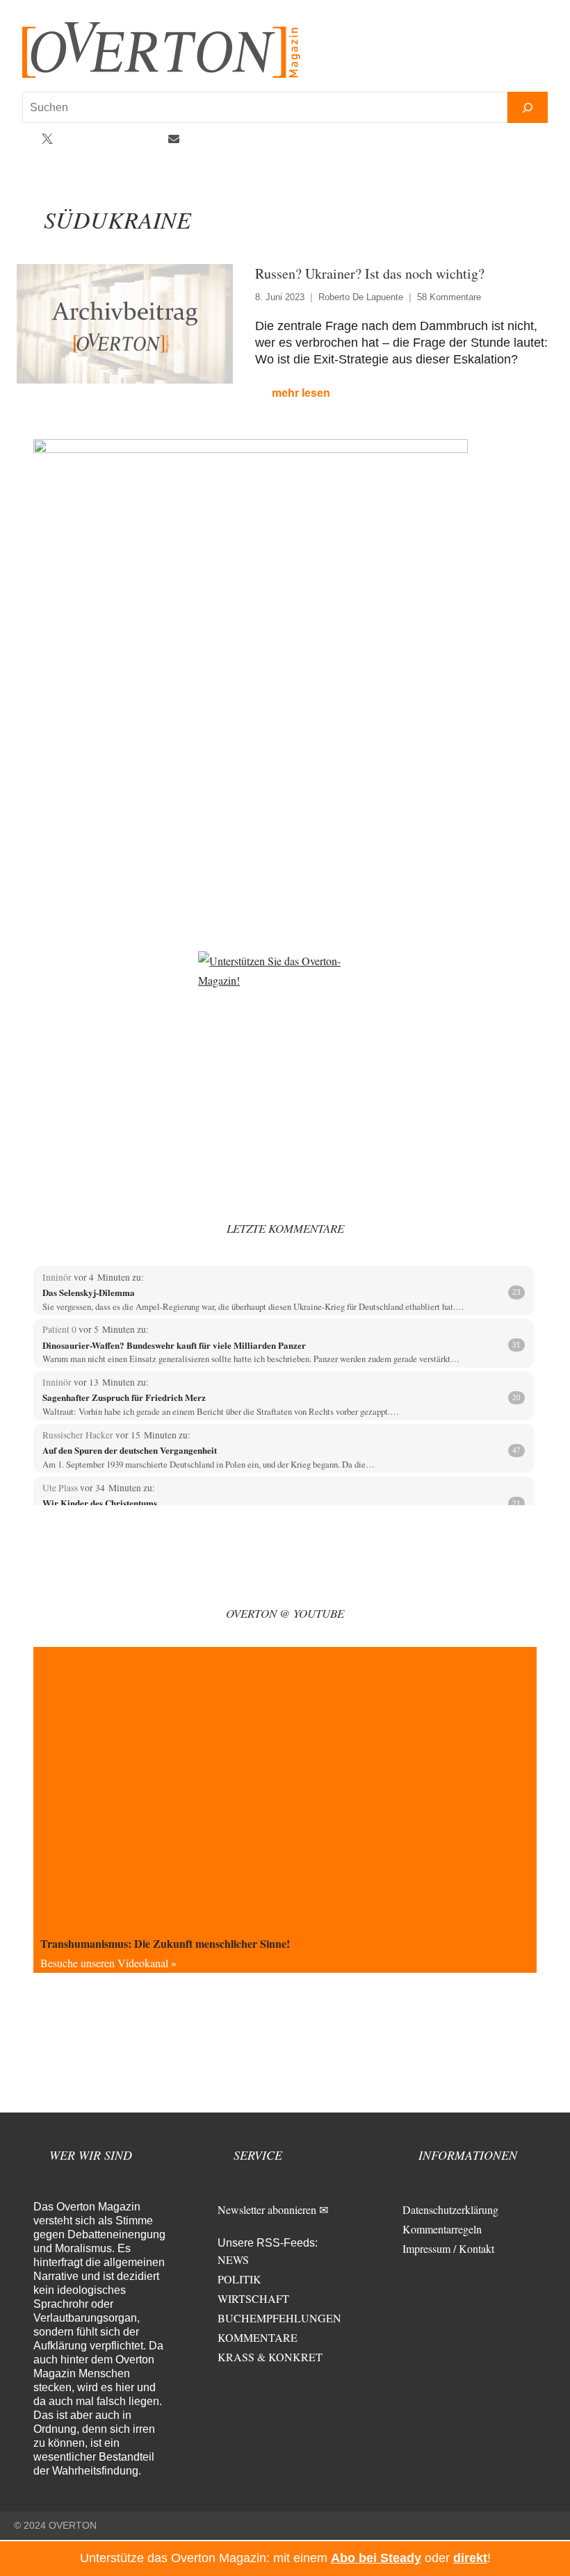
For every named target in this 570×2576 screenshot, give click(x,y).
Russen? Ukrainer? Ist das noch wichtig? (370, 273)
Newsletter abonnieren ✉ (273, 2209)
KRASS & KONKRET (270, 2357)
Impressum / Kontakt (448, 2248)
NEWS (233, 2259)
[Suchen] (528, 107)
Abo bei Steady (376, 2558)
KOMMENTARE (258, 2337)
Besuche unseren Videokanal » (108, 1963)
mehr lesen (301, 393)
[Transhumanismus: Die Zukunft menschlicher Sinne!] (285, 1788)
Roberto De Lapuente (361, 297)
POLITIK (239, 2279)
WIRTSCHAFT (253, 2298)
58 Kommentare (449, 297)
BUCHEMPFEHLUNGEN (279, 2318)
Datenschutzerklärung (450, 2209)
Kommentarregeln (442, 2229)
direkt (470, 2558)
